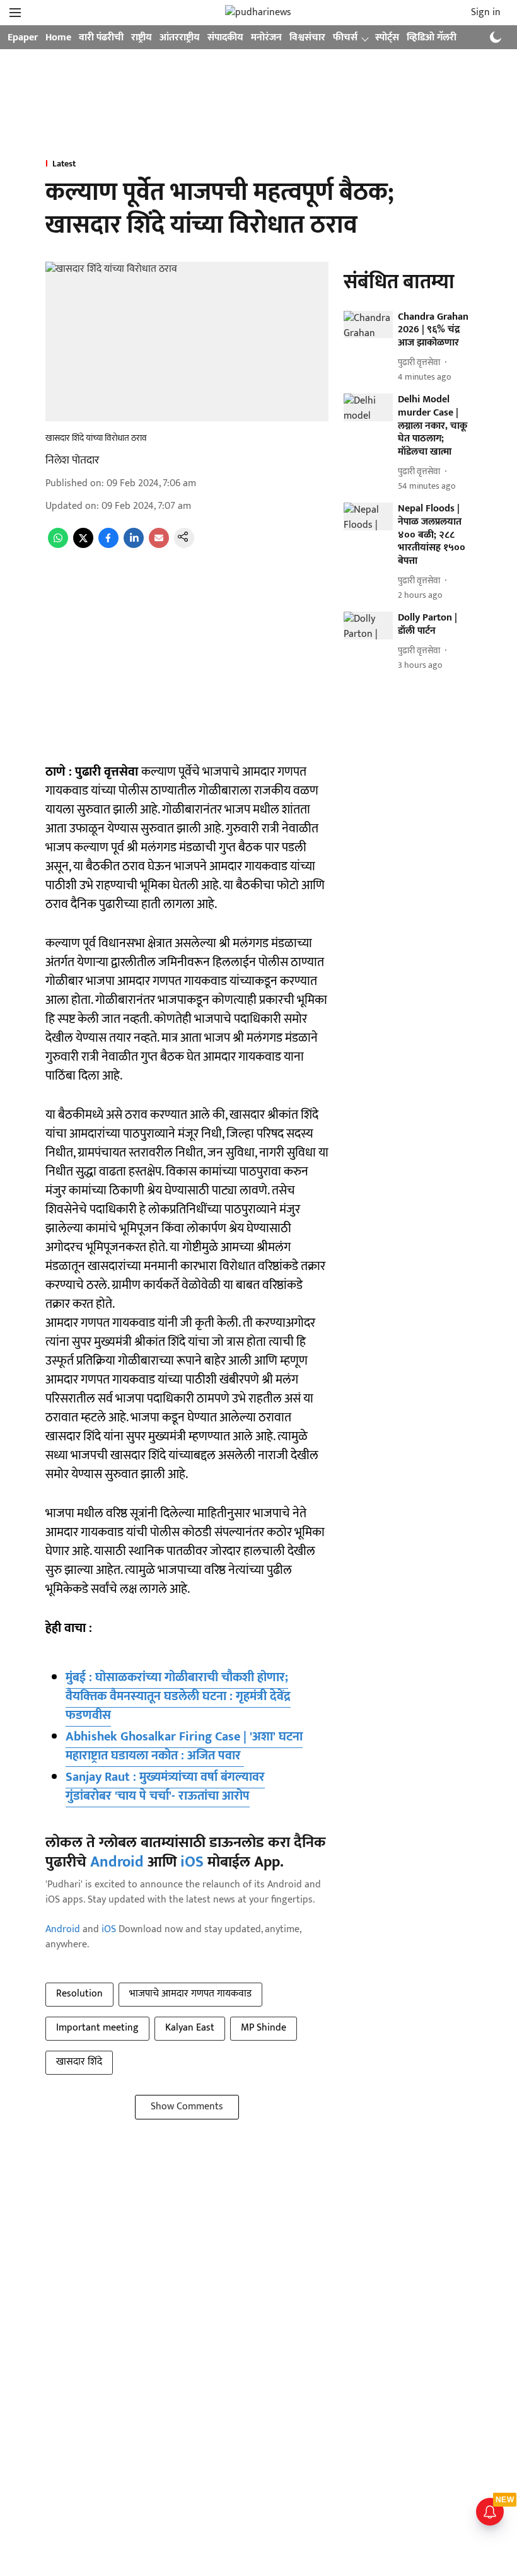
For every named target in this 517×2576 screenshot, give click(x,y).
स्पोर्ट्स (387, 38)
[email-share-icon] (159, 545)
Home (58, 38)
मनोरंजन (266, 38)
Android (117, 1862)
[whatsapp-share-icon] (58, 545)
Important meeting (97, 2028)
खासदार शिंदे (79, 2062)
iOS (192, 1862)
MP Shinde (264, 2028)
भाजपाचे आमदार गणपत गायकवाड (190, 1994)
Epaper (23, 38)
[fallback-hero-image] (368, 325)
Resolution (79, 1994)
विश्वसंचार (307, 38)
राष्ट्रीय (142, 38)
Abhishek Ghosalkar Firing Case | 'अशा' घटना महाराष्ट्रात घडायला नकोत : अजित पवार (184, 1746)
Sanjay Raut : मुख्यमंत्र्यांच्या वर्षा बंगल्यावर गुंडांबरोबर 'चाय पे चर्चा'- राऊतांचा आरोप (165, 1786)
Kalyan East (190, 2028)
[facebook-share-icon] (108, 545)
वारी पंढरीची (101, 38)
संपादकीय (225, 38)
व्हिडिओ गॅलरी (432, 38)
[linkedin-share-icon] (134, 545)
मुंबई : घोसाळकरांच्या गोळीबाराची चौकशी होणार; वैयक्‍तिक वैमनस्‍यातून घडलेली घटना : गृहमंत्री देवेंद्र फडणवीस (178, 1696)
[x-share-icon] (83, 545)
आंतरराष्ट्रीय (180, 38)
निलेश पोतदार (72, 460)
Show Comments (187, 2107)
